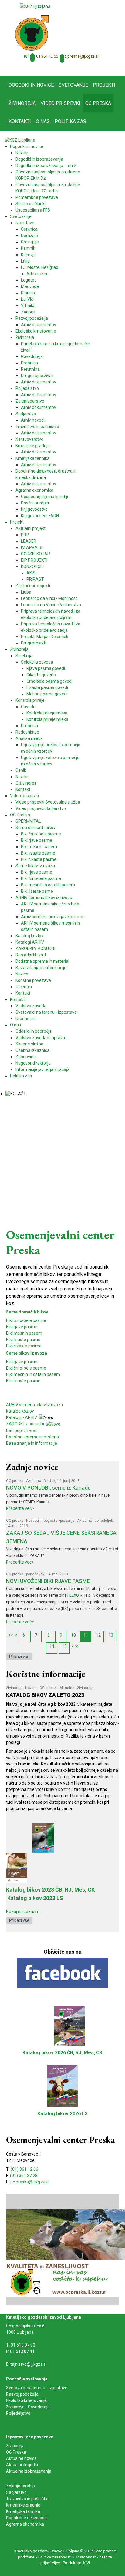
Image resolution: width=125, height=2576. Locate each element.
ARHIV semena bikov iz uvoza (34, 1405)
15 (64, 1646)
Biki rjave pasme (22, 1327)
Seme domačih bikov (27, 1312)
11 (86, 1635)
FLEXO (73, 1595)
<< (11, 1635)
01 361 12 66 (47, 56)
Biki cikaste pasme (24, 1346)
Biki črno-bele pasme (26, 1320)
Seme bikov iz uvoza (27, 1353)
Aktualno (34, 1481)
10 (73, 1635)
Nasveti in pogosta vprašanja (50, 1521)
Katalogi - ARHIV (22, 1417)
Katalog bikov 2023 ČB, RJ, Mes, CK (50, 1890)
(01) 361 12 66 (24, 2169)
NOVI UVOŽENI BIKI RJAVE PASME (48, 1581)
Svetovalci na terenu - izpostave (37, 2388)
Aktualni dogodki (22, 2465)
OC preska (15, 1481)
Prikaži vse (19, 1657)
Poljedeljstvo (18, 2413)
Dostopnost (85, 2557)
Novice (31, 1688)
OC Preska (16, 2452)
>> (77, 1646)
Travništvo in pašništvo (28, 2499)
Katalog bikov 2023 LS (35, 1898)
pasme (34, 1381)
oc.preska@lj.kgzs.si (80, 56)
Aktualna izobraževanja (29, 2471)
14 (52, 1646)
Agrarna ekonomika (25, 2524)
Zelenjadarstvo (20, 2486)
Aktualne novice (22, 2458)
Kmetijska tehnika (23, 2511)
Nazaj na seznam (23, 1912)
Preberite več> (20, 1508)
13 (111, 1635)
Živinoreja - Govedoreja (28, 2407)
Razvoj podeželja (22, 2394)
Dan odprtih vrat (21, 1430)
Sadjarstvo (16, 2492)
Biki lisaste (16, 1381)
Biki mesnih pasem (24, 1333)
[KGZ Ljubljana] (35, 6)
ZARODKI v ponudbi (26, 1424)
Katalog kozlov (20, 1411)
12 (98, 1635)
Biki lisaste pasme (23, 1340)
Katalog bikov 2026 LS (62, 2114)
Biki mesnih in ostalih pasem (33, 1374)
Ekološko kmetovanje (26, 2400)
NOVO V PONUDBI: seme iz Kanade (48, 1488)
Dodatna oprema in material (33, 1437)
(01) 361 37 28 (24, 2176)
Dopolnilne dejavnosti (26, 2518)
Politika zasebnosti (55, 2557)
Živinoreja (14, 1688)
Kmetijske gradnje (23, 2505)
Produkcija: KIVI (76, 2563)
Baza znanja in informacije (32, 1443)
